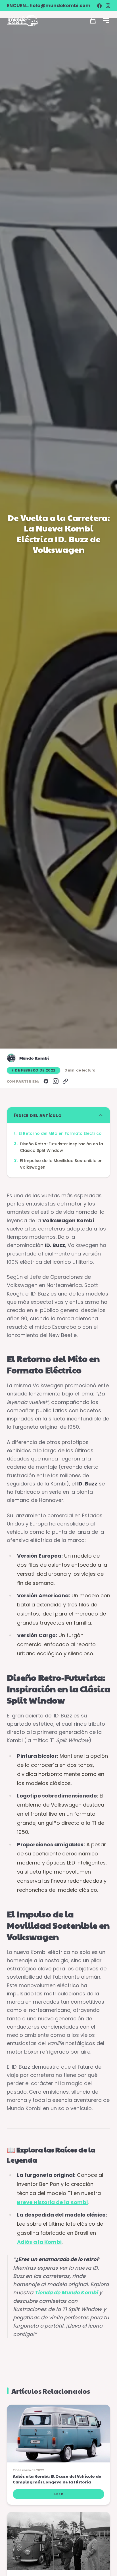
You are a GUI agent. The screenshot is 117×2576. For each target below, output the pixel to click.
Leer (59, 2494)
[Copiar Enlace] (65, 1081)
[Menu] (106, 20)
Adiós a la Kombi (39, 2242)
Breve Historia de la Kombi (52, 2202)
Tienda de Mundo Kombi (66, 2293)
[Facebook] (99, 6)
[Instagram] (108, 6)
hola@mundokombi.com (60, 6)
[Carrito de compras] (93, 20)
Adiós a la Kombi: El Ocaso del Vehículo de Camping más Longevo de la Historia (57, 2479)
